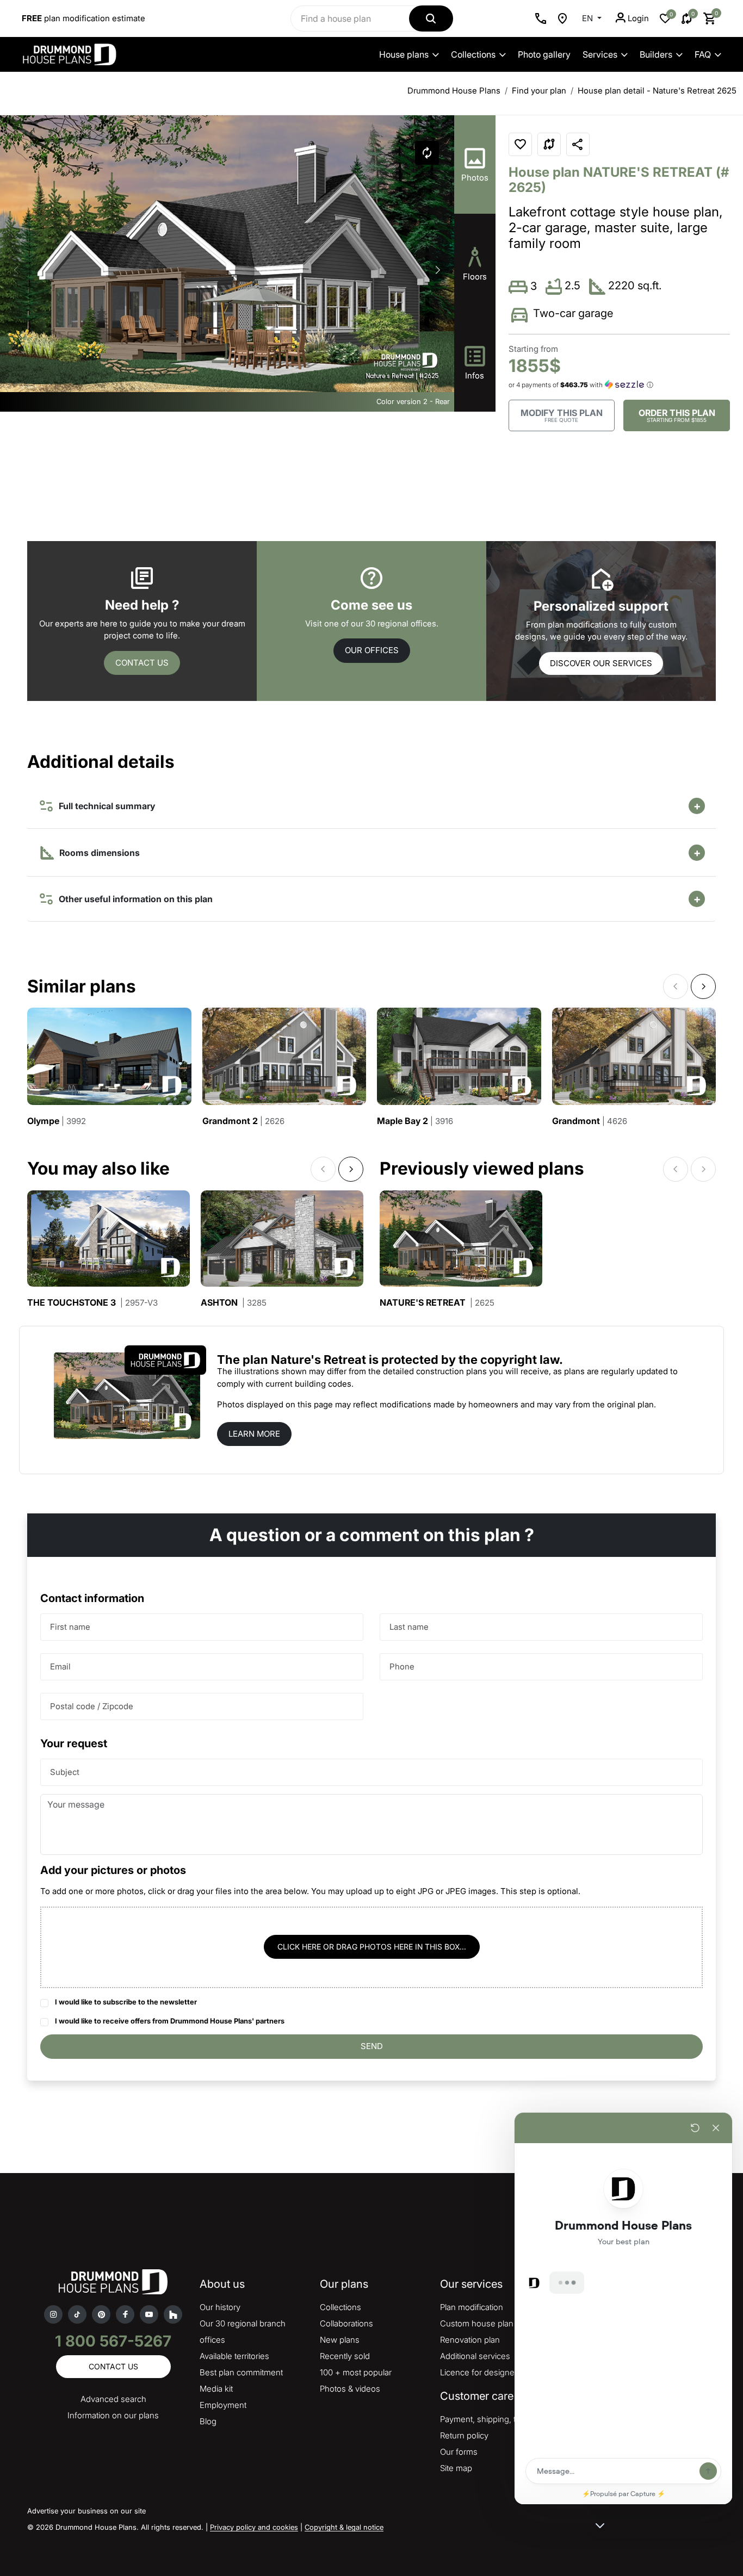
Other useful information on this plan (134, 899)
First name (70, 1627)
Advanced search (113, 2399)
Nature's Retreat (437, 1303)
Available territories (234, 2356)
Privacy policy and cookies (254, 2527)
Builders (656, 54)
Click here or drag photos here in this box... (372, 1947)
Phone (402, 1666)
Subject (65, 1772)
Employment (223, 2405)
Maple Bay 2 (415, 1121)
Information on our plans (113, 2415)
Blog (208, 2421)
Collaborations (346, 2323)
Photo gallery (544, 54)
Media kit (216, 2389)
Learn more (254, 1434)
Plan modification (472, 2307)
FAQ (703, 54)
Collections (473, 54)
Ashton (234, 1303)
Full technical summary (105, 806)
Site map (456, 2468)
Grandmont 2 (243, 1121)
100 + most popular (356, 2372)
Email (60, 1666)
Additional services (475, 2356)
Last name (409, 1627)
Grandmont (590, 1121)
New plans (340, 2340)
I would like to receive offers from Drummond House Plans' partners (170, 2021)
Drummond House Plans (454, 91)
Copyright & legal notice (344, 2527)
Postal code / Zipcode (92, 1706)
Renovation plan (470, 2340)
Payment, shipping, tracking (491, 2419)
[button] (438, 270)
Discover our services (601, 663)
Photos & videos (350, 2389)
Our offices (372, 650)
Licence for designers (481, 2372)
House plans (404, 54)
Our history (220, 2307)
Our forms (459, 2452)
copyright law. (522, 1360)
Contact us (142, 663)
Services (600, 54)
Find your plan (539, 91)
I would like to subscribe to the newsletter (126, 2002)
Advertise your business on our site (86, 2511)
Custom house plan (477, 2323)
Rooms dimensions (98, 853)
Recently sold (345, 2356)
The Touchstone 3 (92, 1303)
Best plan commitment (241, 2372)
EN (589, 18)
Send (372, 2046)
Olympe (57, 1121)
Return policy (464, 2435)
